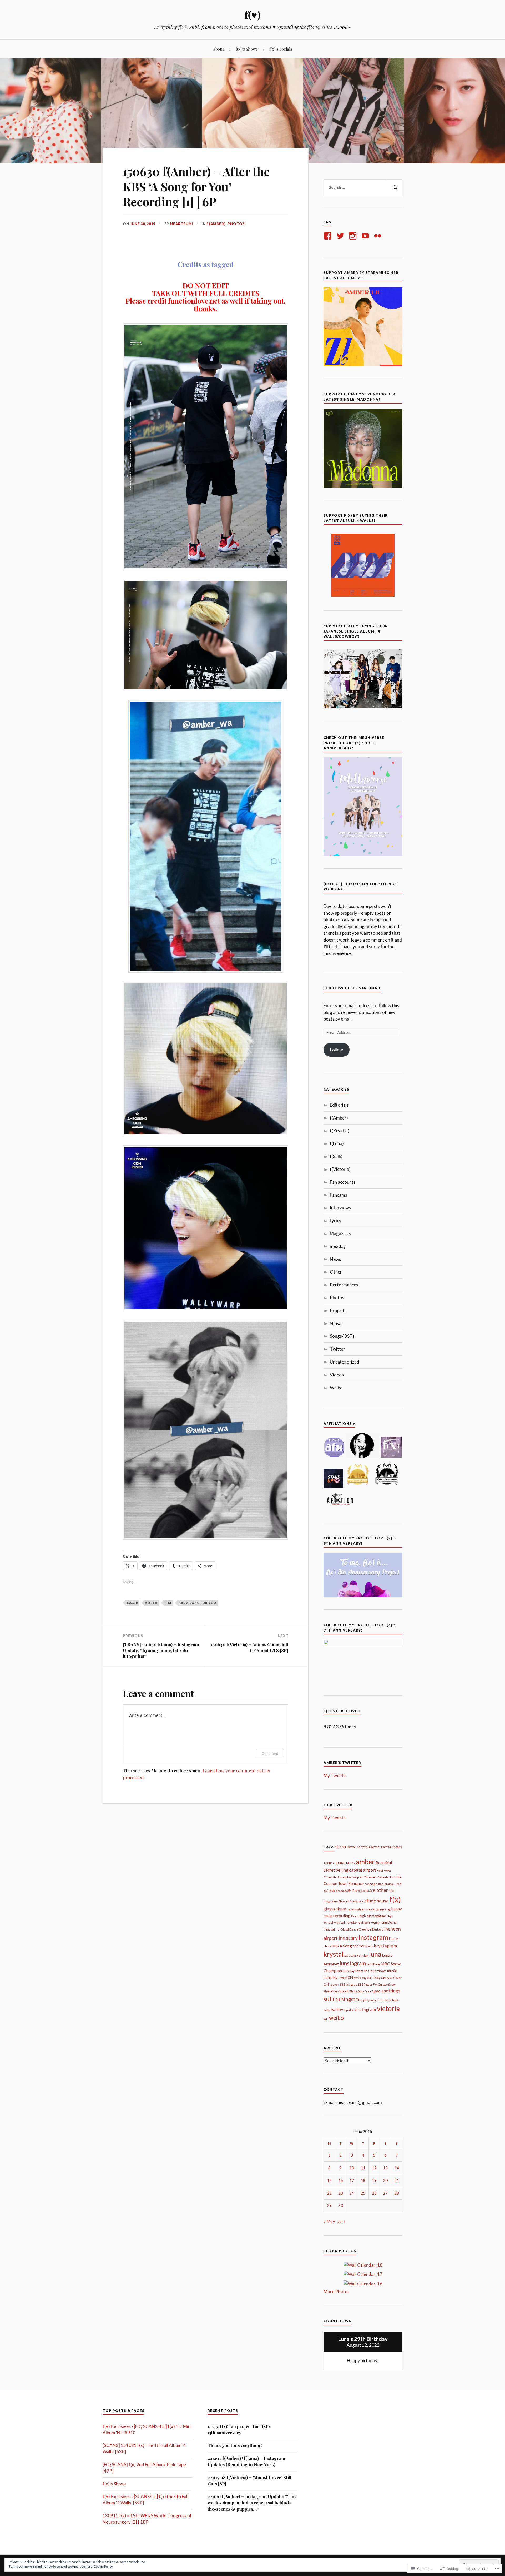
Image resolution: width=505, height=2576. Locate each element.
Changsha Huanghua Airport (343, 1877)
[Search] (395, 188)
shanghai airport (336, 1991)
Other (336, 1272)
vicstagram (365, 2010)
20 (385, 2180)
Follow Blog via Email (352, 988)
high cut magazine (373, 1916)
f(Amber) (216, 224)
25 (363, 2193)
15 (329, 2180)
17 (352, 2180)
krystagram (386, 1946)
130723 (362, 1847)
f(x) (168, 1603)
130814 (329, 1863)
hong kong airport (358, 1923)
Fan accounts (343, 1182)
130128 (340, 1847)
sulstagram (347, 1999)
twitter (337, 2009)
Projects (338, 1311)
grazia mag (383, 1909)
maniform (373, 1964)
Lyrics (335, 1220)
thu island (385, 2000)
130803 (397, 1847)
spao (376, 1991)
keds (370, 1946)
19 (374, 2180)
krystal (334, 1954)
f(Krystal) (340, 1131)
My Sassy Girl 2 (364, 1978)
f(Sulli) (336, 1156)
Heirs (355, 1916)
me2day (338, 1246)
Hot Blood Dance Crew (351, 1929)
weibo (336, 2018)
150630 (132, 1603)
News (335, 1259)
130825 (340, 1863)
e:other (380, 1890)
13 (385, 2168)
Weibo (336, 1388)
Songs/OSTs (342, 1336)
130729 (386, 1847)
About (218, 49)
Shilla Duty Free (360, 1991)
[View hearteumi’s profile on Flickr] (379, 236)
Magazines (340, 1233)
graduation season (362, 1909)
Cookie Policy (103, 2566)
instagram (373, 1937)
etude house (376, 1901)
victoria (388, 2008)
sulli (329, 1999)
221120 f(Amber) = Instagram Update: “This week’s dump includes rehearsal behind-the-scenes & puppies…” (252, 2503)
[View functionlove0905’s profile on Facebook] (329, 236)
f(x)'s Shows (115, 2484)
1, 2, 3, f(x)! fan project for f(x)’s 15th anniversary (239, 2429)
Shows (336, 1323)
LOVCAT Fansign (356, 1955)
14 (397, 2168)
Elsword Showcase (351, 1901)
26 (374, 2193)
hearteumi (182, 224)
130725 (374, 1847)
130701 (351, 1847)
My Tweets (335, 1775)
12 (374, 2168)
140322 (350, 1863)
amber (151, 1603)
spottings (391, 1991)
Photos (236, 224)
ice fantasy (375, 1929)
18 (363, 2180)
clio (400, 1877)
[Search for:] (363, 188)
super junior (368, 2000)
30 (341, 2205)
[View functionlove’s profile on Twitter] (341, 236)
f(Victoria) (340, 1169)
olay (378, 1978)
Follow (337, 1050)
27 (385, 2193)
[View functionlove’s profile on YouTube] (366, 236)
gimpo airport (336, 1909)
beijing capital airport (356, 1870)
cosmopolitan (374, 1884)
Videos (337, 1375)
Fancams (339, 1195)
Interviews (340, 1208)
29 (329, 2205)
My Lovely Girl (343, 1978)
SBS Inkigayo (349, 1984)
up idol (349, 2010)
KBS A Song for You (197, 1603)
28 (397, 2193)
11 (363, 2168)
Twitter (337, 1349)
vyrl (326, 2019)
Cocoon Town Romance (344, 1884)
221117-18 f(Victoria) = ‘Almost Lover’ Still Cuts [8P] (249, 2480)
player (335, 1984)
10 (352, 2168)
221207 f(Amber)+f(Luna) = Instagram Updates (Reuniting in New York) (246, 2461)
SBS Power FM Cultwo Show (377, 1984)
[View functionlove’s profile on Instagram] (354, 236)
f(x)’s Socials (281, 49)
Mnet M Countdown (371, 1971)
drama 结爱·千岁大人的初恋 (354, 1891)
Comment (270, 1754)
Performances (344, 1285)
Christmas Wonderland (380, 1877)
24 (352, 2193)
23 (341, 2193)
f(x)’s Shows (247, 49)
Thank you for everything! (235, 2445)
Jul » (342, 2221)
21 (397, 2180)
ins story (348, 1938)
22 (329, 2193)
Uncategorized (345, 1362)
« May (329, 2221)
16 (341, 2180)
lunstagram (353, 1963)
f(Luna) (337, 1143)
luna (375, 1954)
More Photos (337, 2292)
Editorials (339, 1105)
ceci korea (384, 1870)
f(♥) (253, 15)
